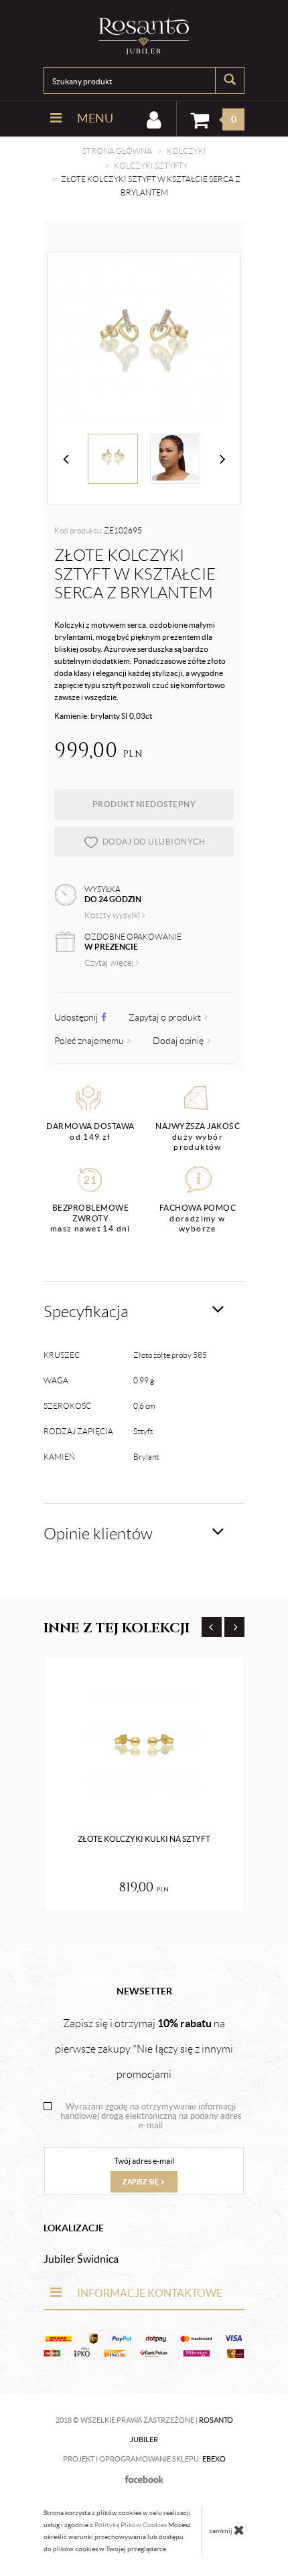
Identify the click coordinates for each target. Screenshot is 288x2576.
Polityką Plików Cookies (131, 2525)
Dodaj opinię (179, 1041)
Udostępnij (77, 1017)
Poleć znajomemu (90, 1041)
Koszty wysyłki (113, 915)
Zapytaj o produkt (166, 1017)
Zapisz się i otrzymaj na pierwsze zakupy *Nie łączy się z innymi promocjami (144, 2049)
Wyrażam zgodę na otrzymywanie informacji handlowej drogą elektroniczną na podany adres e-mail (151, 2116)
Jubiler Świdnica (81, 2259)
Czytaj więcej (110, 963)
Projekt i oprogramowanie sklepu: (144, 2459)
